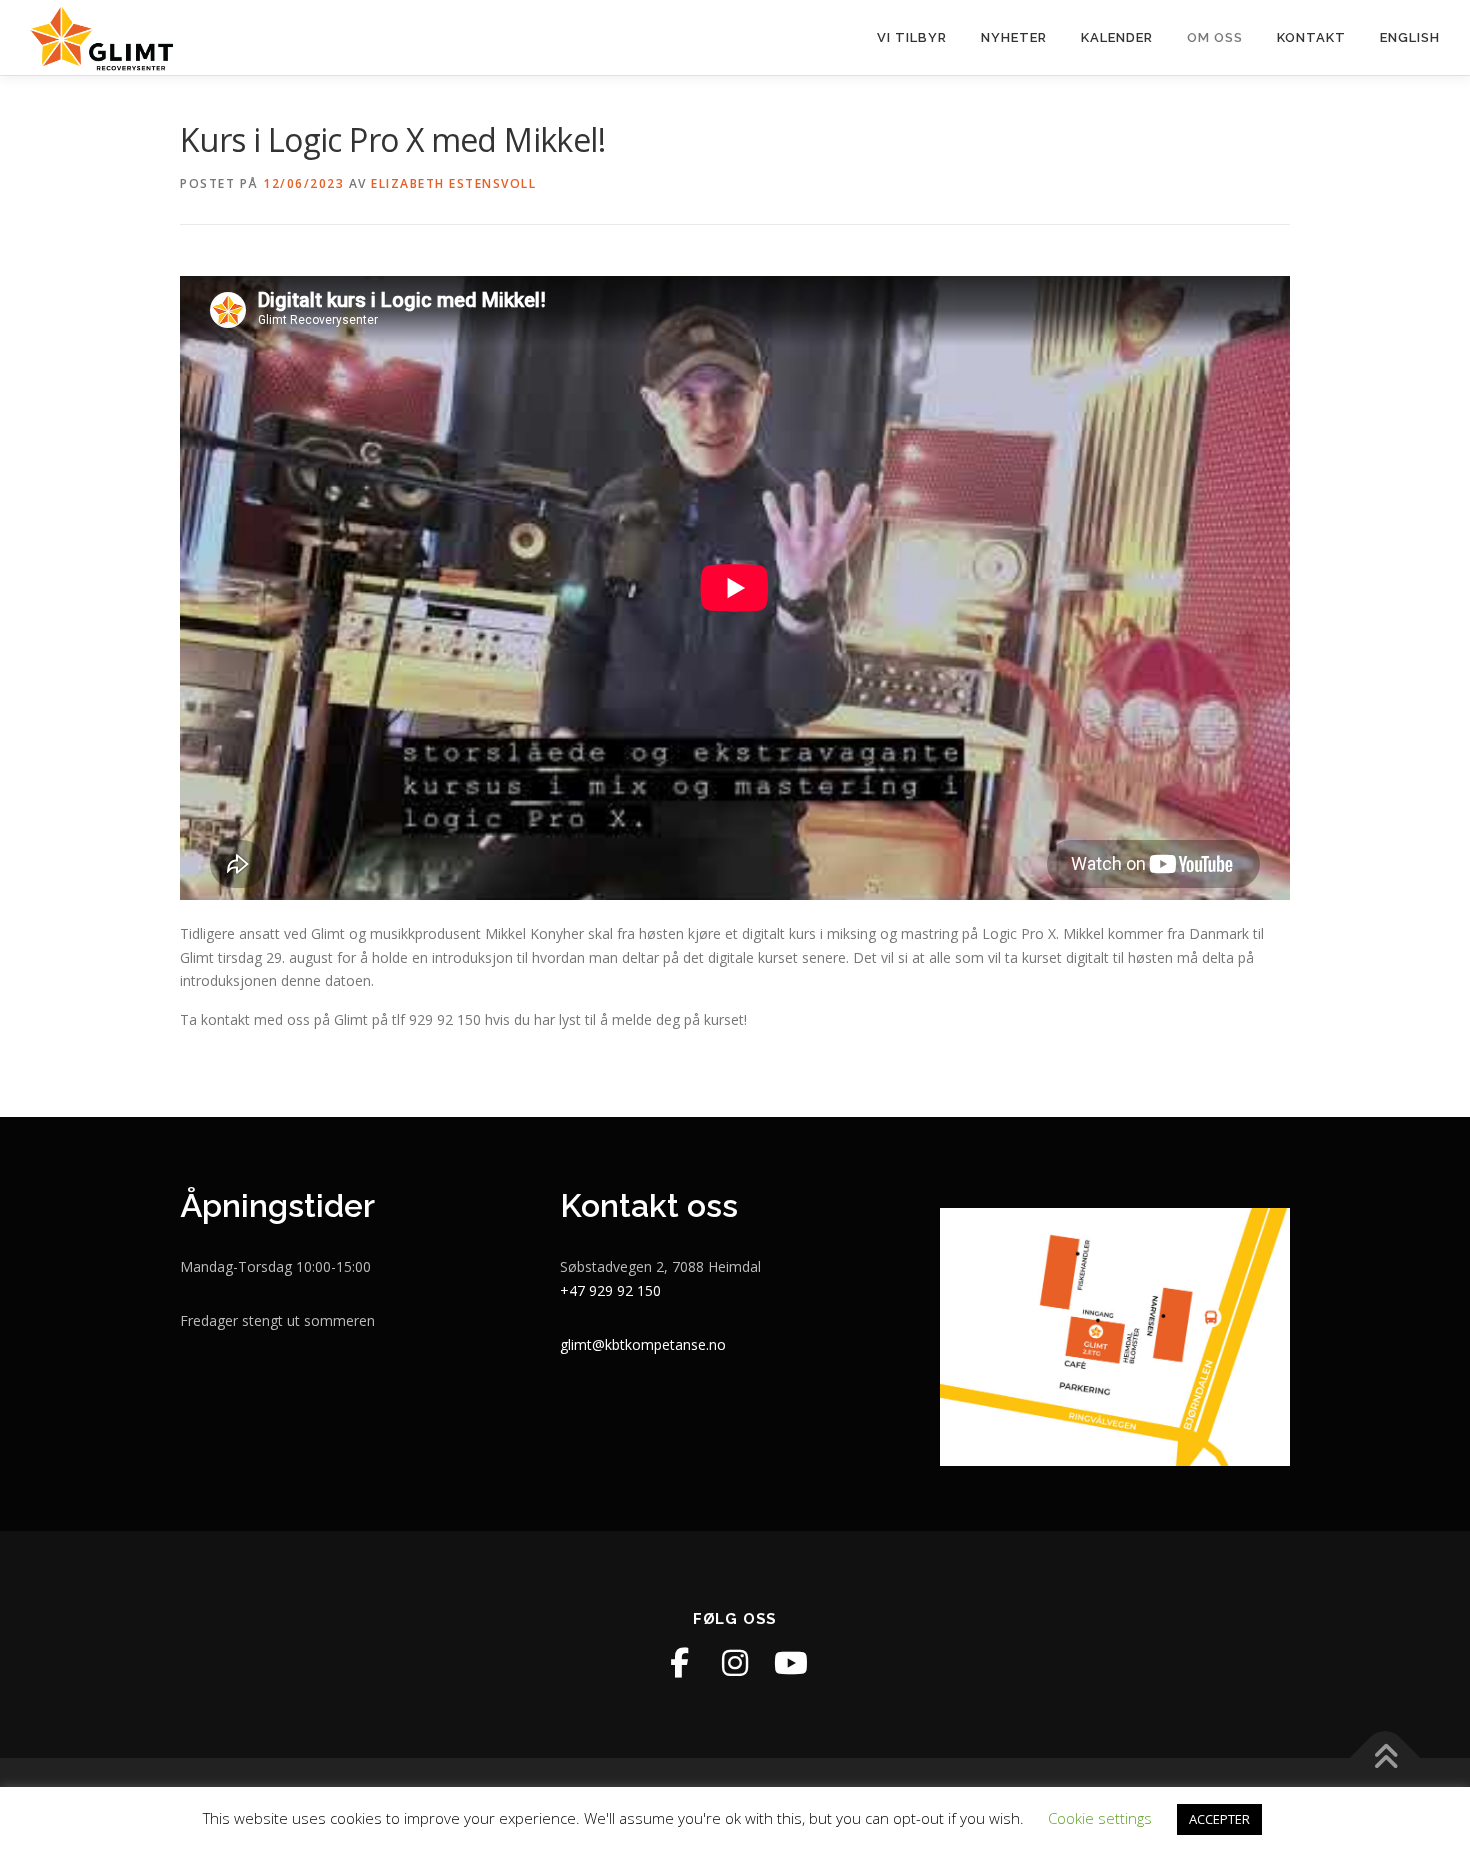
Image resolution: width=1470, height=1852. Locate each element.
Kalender (1117, 37)
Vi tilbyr (912, 37)
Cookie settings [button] (1100, 1818)
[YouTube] (791, 1663)
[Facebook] (679, 1663)
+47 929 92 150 (610, 1290)
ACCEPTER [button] (1219, 1819)
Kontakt (1311, 37)
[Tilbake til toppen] (1385, 1757)
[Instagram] (735, 1663)
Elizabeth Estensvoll (453, 183)
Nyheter (1014, 37)
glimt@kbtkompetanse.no (643, 1344)
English (1410, 37)
